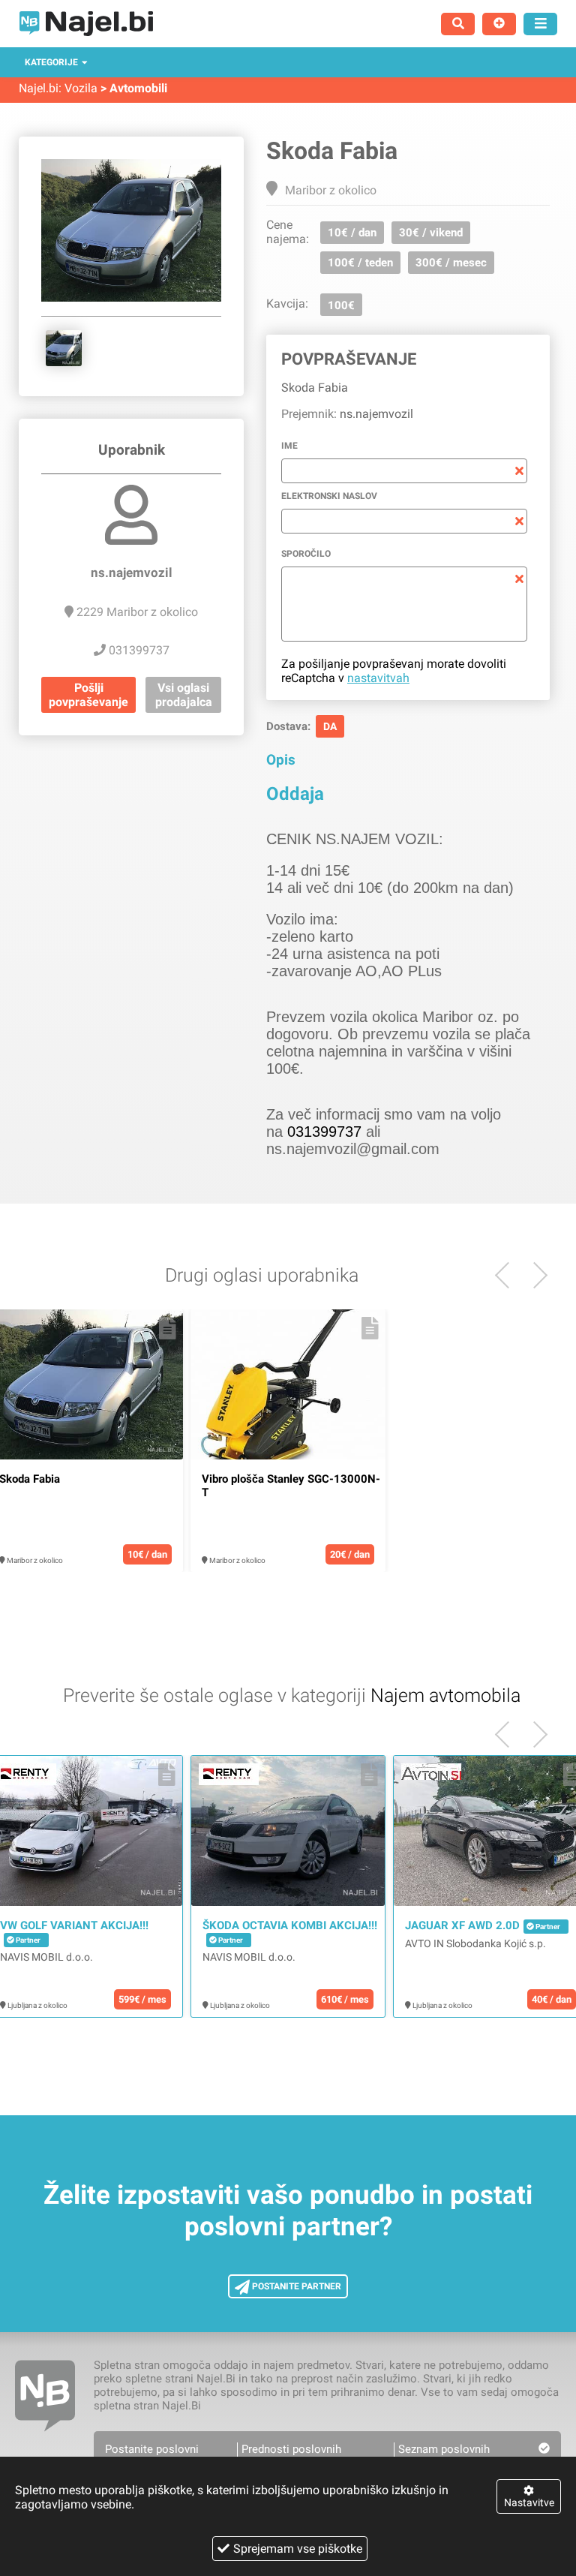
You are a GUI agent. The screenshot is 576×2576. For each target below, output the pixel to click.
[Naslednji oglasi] (508, 1275)
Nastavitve (529, 2502)
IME (289, 446)
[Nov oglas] (499, 24)
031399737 (324, 1132)
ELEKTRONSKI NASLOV (329, 496)
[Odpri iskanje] (458, 24)
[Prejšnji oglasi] (534, 1275)
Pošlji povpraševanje (88, 695)
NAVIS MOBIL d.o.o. (46, 1957)
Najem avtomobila (445, 1695)
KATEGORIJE (51, 62)
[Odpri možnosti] (540, 24)
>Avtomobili (134, 88)
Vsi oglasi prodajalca (184, 695)
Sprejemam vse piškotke (298, 2549)
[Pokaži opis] (168, 1328)
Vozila (81, 88)
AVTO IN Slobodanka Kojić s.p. (475, 1943)
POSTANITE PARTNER (295, 2286)
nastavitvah (378, 678)
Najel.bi (39, 88)
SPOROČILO (306, 554)
